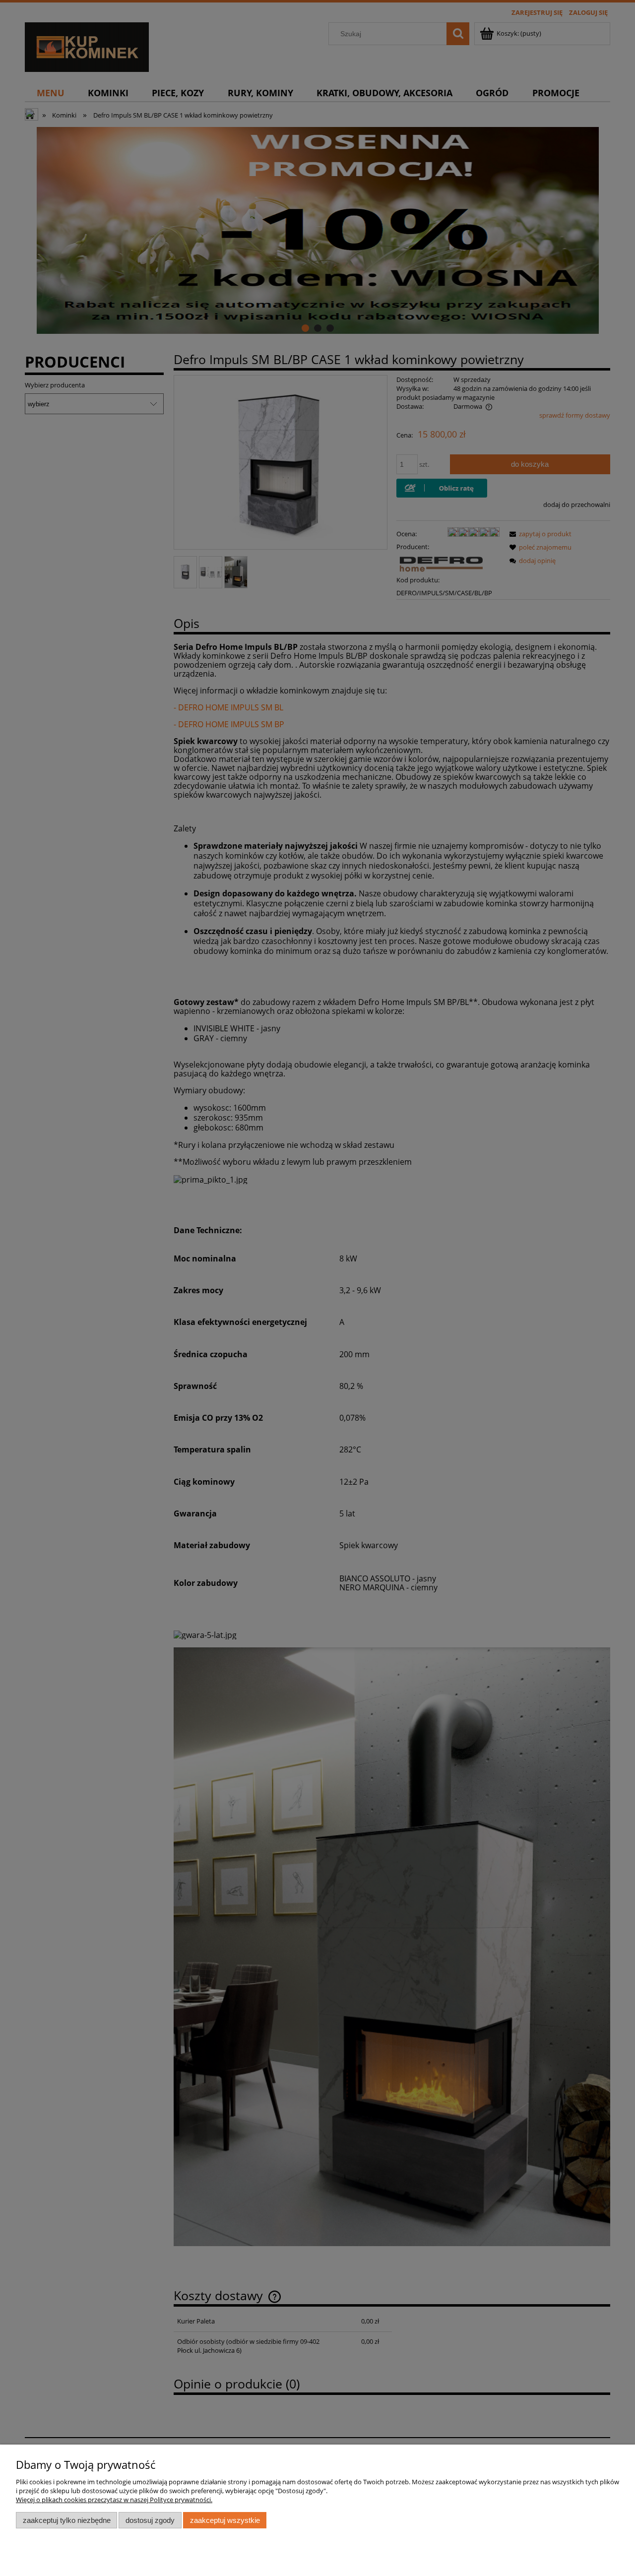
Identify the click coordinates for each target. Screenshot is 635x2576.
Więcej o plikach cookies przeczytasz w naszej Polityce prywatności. (114, 2500)
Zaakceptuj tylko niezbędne (67, 2520)
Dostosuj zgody (150, 2520)
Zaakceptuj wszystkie (225, 2520)
